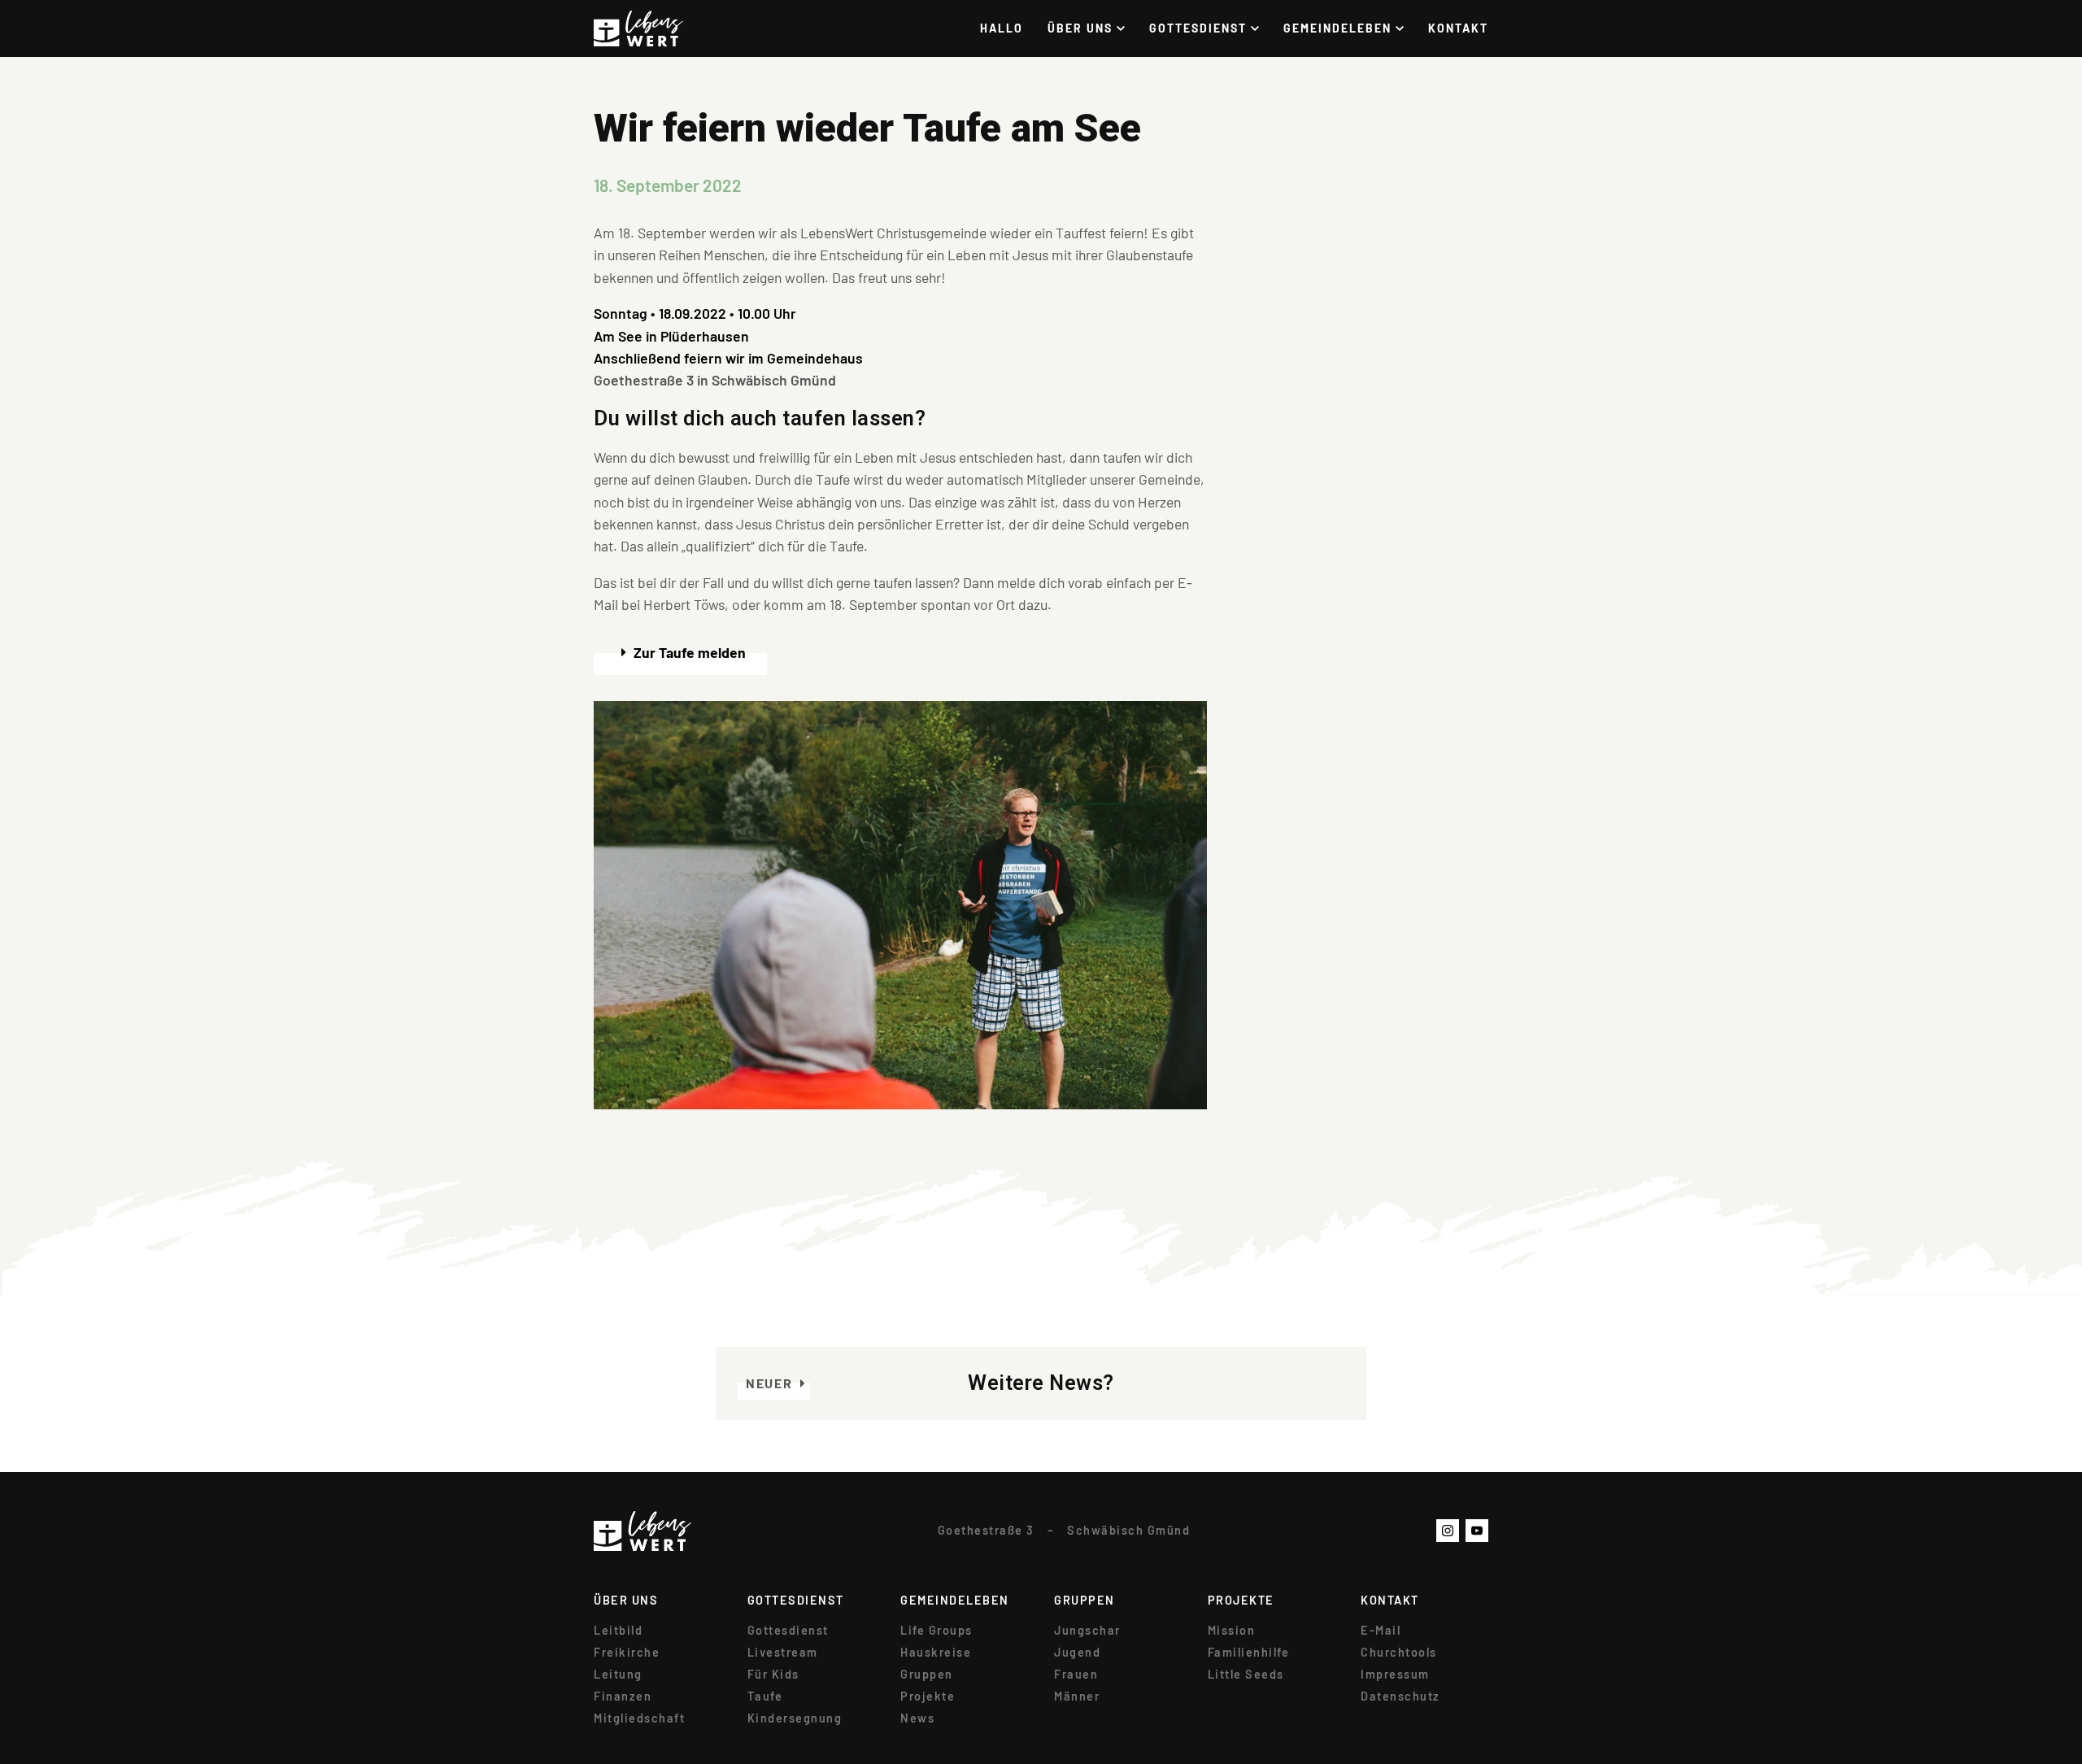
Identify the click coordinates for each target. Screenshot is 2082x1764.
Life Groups (936, 1631)
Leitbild (618, 1631)
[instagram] (1448, 1531)
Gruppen (927, 1675)
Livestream (783, 1653)
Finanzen (623, 1696)
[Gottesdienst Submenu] (1261, 28)
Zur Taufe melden (690, 652)
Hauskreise (936, 1653)
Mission (1232, 1631)
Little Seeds (1246, 1675)
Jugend (1077, 1653)
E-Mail (1381, 1631)
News (917, 1718)
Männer (1077, 1696)
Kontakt (1458, 28)
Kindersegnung (795, 1718)
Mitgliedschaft (639, 1718)
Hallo (1002, 28)
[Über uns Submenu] (1127, 28)
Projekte (928, 1696)
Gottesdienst (1198, 28)
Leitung (618, 1675)
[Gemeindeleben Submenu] (1406, 28)
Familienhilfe (1249, 1653)
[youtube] (1477, 1531)
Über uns (1080, 28)
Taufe (765, 1696)
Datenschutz (1400, 1696)
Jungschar (1087, 1631)
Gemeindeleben (1337, 28)
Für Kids (773, 1675)
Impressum (1395, 1675)
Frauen (1076, 1675)
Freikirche (627, 1653)
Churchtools (1399, 1653)
